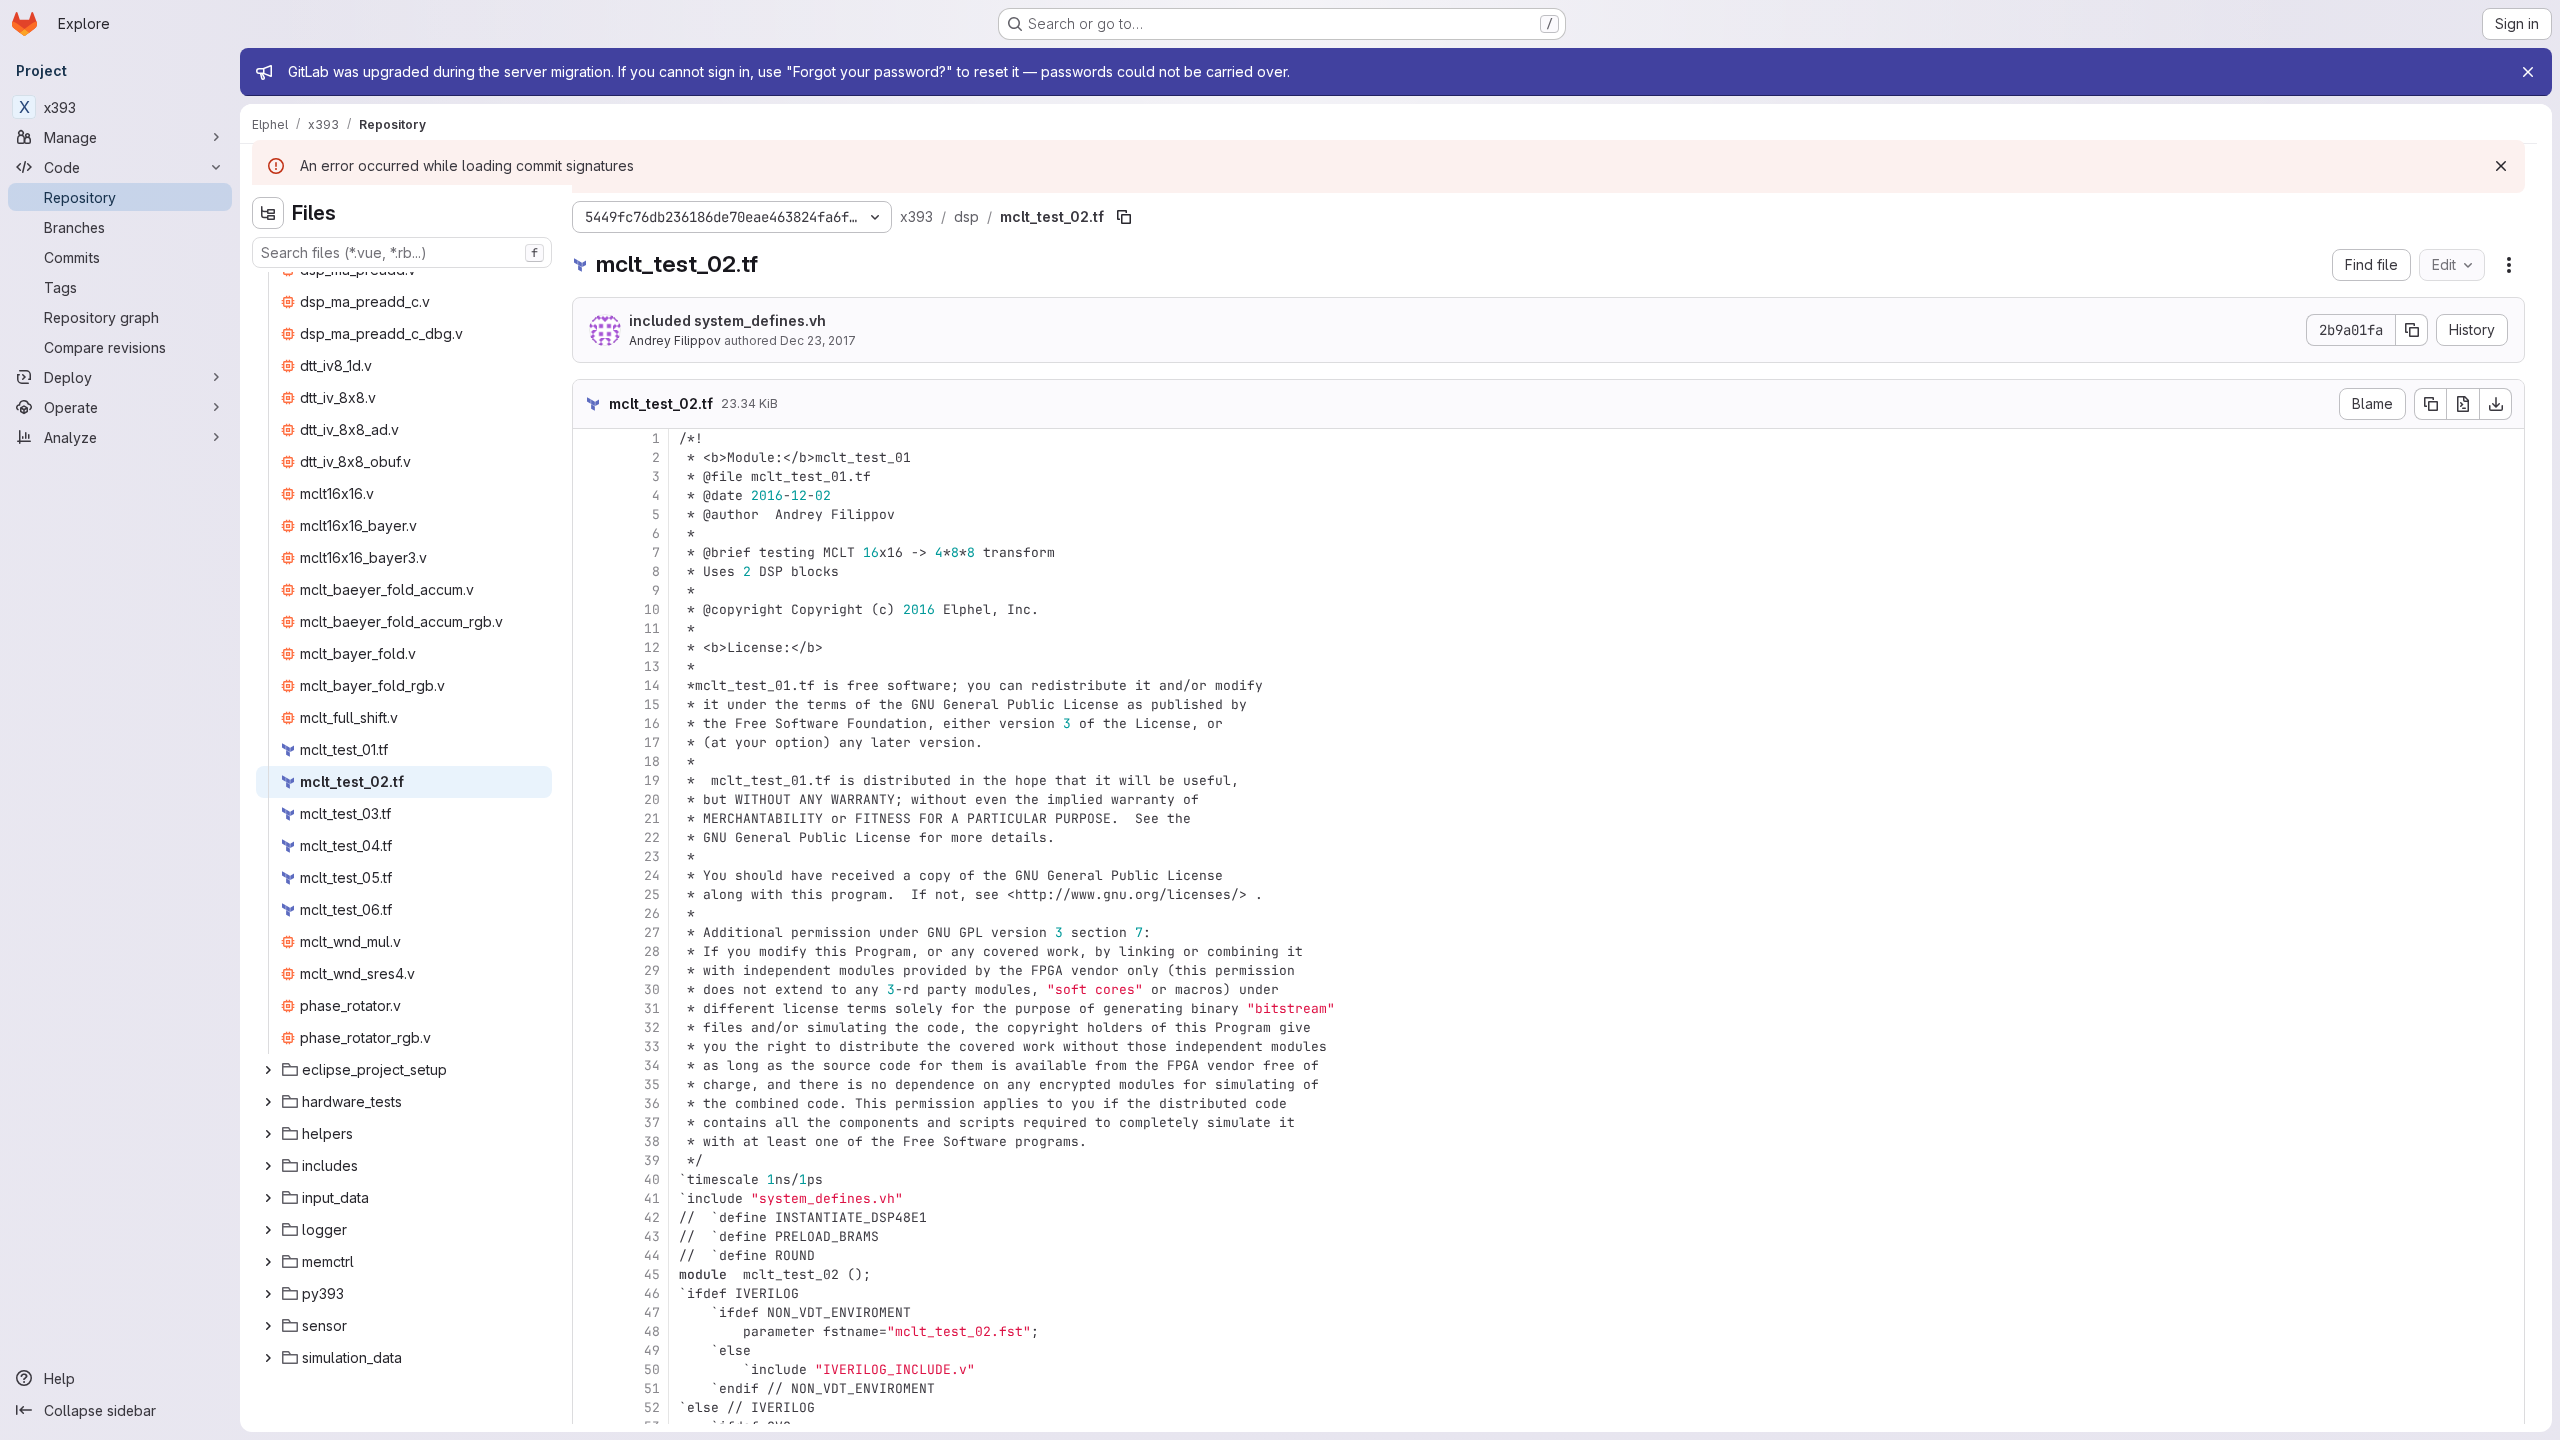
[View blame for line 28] (590, 951)
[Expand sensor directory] (268, 1326)
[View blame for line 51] (590, 1388)
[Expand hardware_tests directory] (268, 1102)
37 (652, 1122)
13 (652, 666)
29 (652, 970)
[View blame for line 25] (590, 894)
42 (652, 1217)
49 (652, 1350)
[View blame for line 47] (590, 1312)
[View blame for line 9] (590, 590)
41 (652, 1198)
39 (652, 1160)
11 (652, 628)
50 (652, 1369)
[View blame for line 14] (590, 685)
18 (652, 761)
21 (652, 818)
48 (652, 1331)
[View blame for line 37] (590, 1122)
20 (652, 799)
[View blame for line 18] (590, 761)
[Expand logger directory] (268, 1230)
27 (652, 932)
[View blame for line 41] (590, 1198)
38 (652, 1141)
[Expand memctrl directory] (268, 1262)
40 (652, 1179)
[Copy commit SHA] (2412, 330)
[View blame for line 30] (590, 989)
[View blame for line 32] (590, 1027)
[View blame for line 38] (590, 1141)
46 (652, 1293)
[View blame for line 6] (590, 533)
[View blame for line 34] (590, 1065)
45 (652, 1274)
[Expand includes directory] (268, 1166)
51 (652, 1388)
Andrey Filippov (675, 340)
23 (652, 856)
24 (652, 875)
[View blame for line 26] (590, 913)
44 (652, 1255)
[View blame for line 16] (590, 723)
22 (652, 837)
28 (652, 951)
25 (652, 894)
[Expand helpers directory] (268, 1134)
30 (652, 989)
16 (652, 723)
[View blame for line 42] (590, 1217)
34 (652, 1065)
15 (652, 704)
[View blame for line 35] (590, 1084)
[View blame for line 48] (590, 1331)
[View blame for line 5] (590, 514)
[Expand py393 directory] (268, 1294)
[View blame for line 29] (590, 970)
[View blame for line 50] (590, 1369)
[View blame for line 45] (590, 1274)
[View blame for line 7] (590, 552)
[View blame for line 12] (590, 647)
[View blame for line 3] (590, 476)
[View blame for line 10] (590, 609)
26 (652, 913)
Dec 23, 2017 (818, 340)
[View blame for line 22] (590, 837)
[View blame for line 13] (590, 666)
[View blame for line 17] (590, 742)
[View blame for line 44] (590, 1255)
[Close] (2528, 72)
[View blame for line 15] (590, 704)
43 (652, 1236)
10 (652, 609)
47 (652, 1312)
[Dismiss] (2501, 166)
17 (652, 742)
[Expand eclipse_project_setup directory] (268, 1070)
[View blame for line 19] (590, 780)
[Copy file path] (1124, 217)
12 (652, 647)
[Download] (2496, 404)
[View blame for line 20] (590, 799)
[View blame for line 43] (590, 1236)
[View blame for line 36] (590, 1103)
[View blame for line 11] (590, 628)
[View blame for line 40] (590, 1179)
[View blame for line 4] (590, 495)
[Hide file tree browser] (268, 213)
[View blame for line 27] (590, 932)
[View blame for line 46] (590, 1293)
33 (652, 1046)
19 (652, 780)
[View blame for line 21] (590, 818)
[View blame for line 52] (590, 1407)
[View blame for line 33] (590, 1046)
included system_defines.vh (727, 320)
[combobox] (402, 252)
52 (652, 1407)
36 (652, 1103)
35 (652, 1084)
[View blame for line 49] (590, 1350)
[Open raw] (2463, 404)
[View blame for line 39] (590, 1160)
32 (652, 1027)
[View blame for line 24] (590, 875)
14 (652, 685)
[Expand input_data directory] (268, 1198)
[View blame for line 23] (590, 856)
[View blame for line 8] (590, 571)
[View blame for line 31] (590, 1008)
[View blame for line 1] (590, 438)
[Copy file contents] (2430, 404)
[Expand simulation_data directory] (268, 1358)
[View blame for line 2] (590, 457)
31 (652, 1008)
